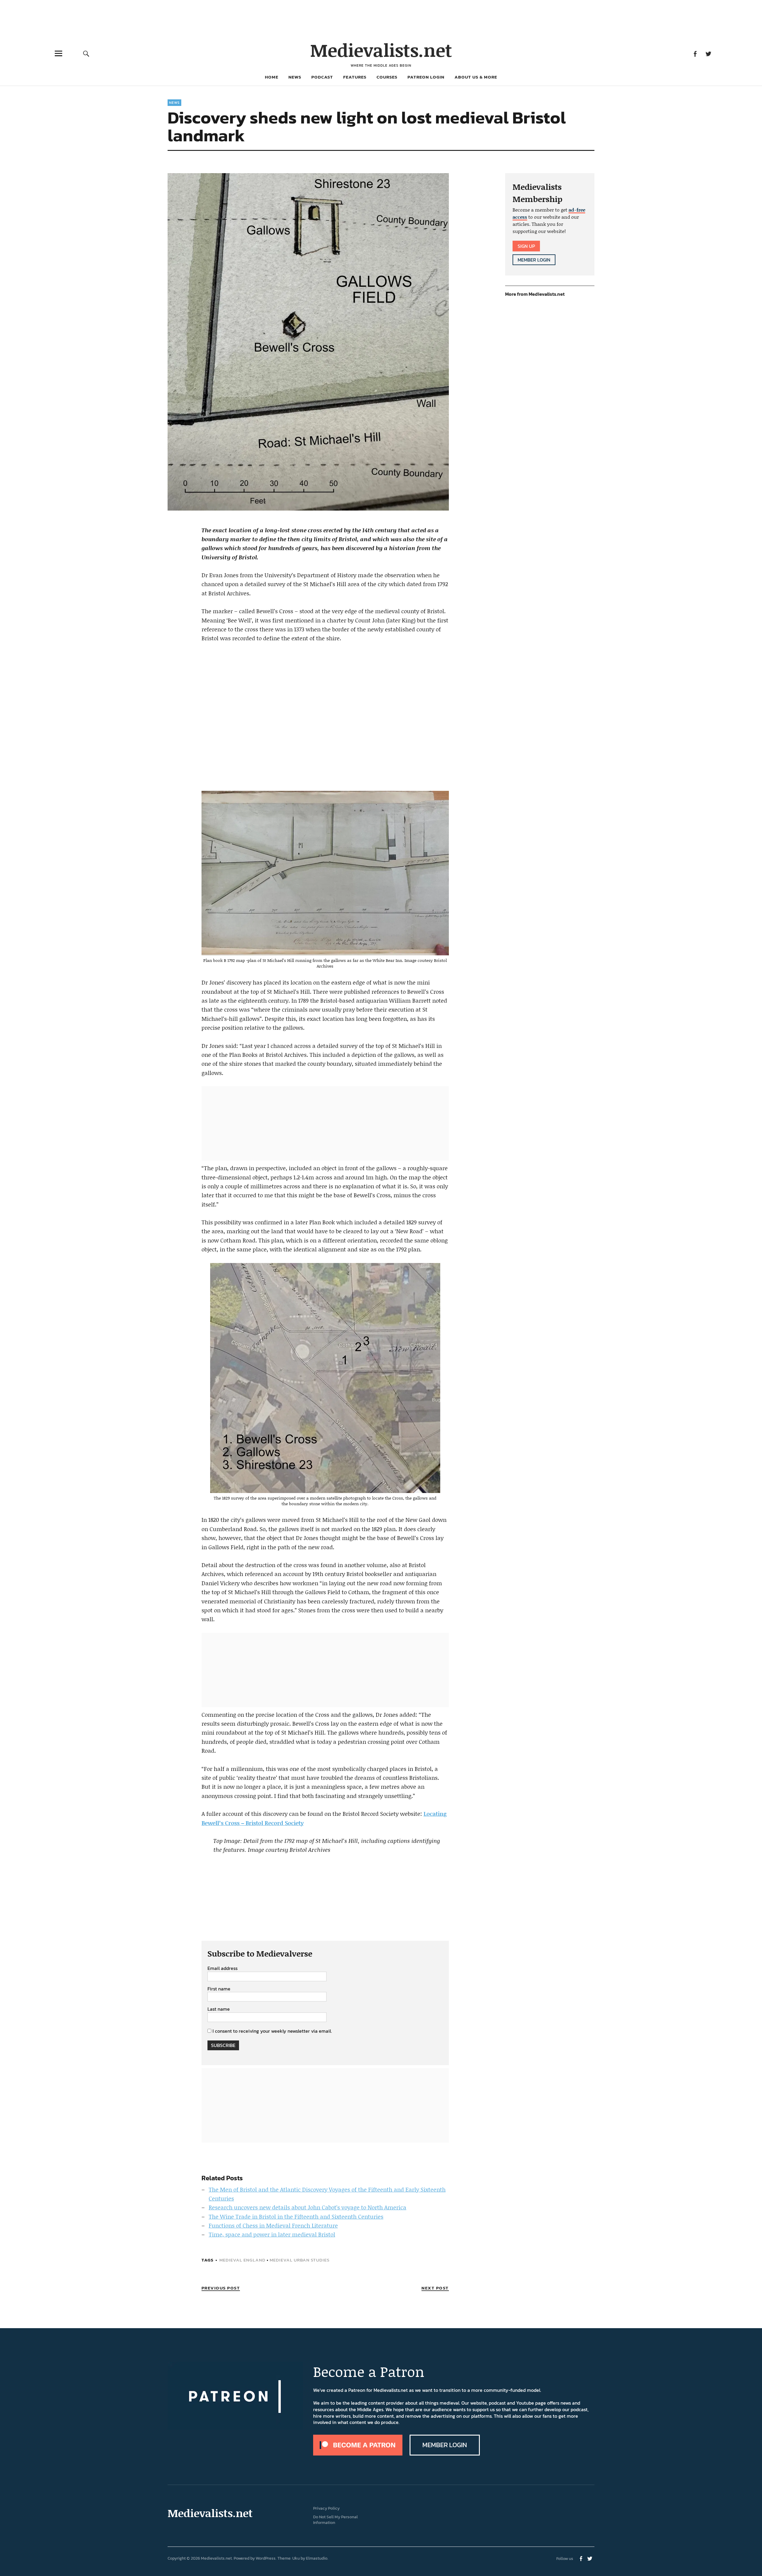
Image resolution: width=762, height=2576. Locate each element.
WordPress (266, 2558)
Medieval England (242, 2260)
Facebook (695, 53)
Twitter (708, 53)
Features (355, 77)
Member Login (534, 260)
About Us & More (476, 77)
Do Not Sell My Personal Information (335, 2520)
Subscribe (223, 2045)
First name (219, 1989)
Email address (222, 1968)
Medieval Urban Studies (300, 2260)
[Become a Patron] (358, 2454)
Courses (387, 77)
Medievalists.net (381, 50)
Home (272, 77)
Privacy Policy (326, 2508)
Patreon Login (426, 77)
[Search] (86, 53)
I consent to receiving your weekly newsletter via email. (272, 2031)
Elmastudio (317, 2558)
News (295, 77)
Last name (219, 2009)
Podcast (322, 77)
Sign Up (526, 246)
